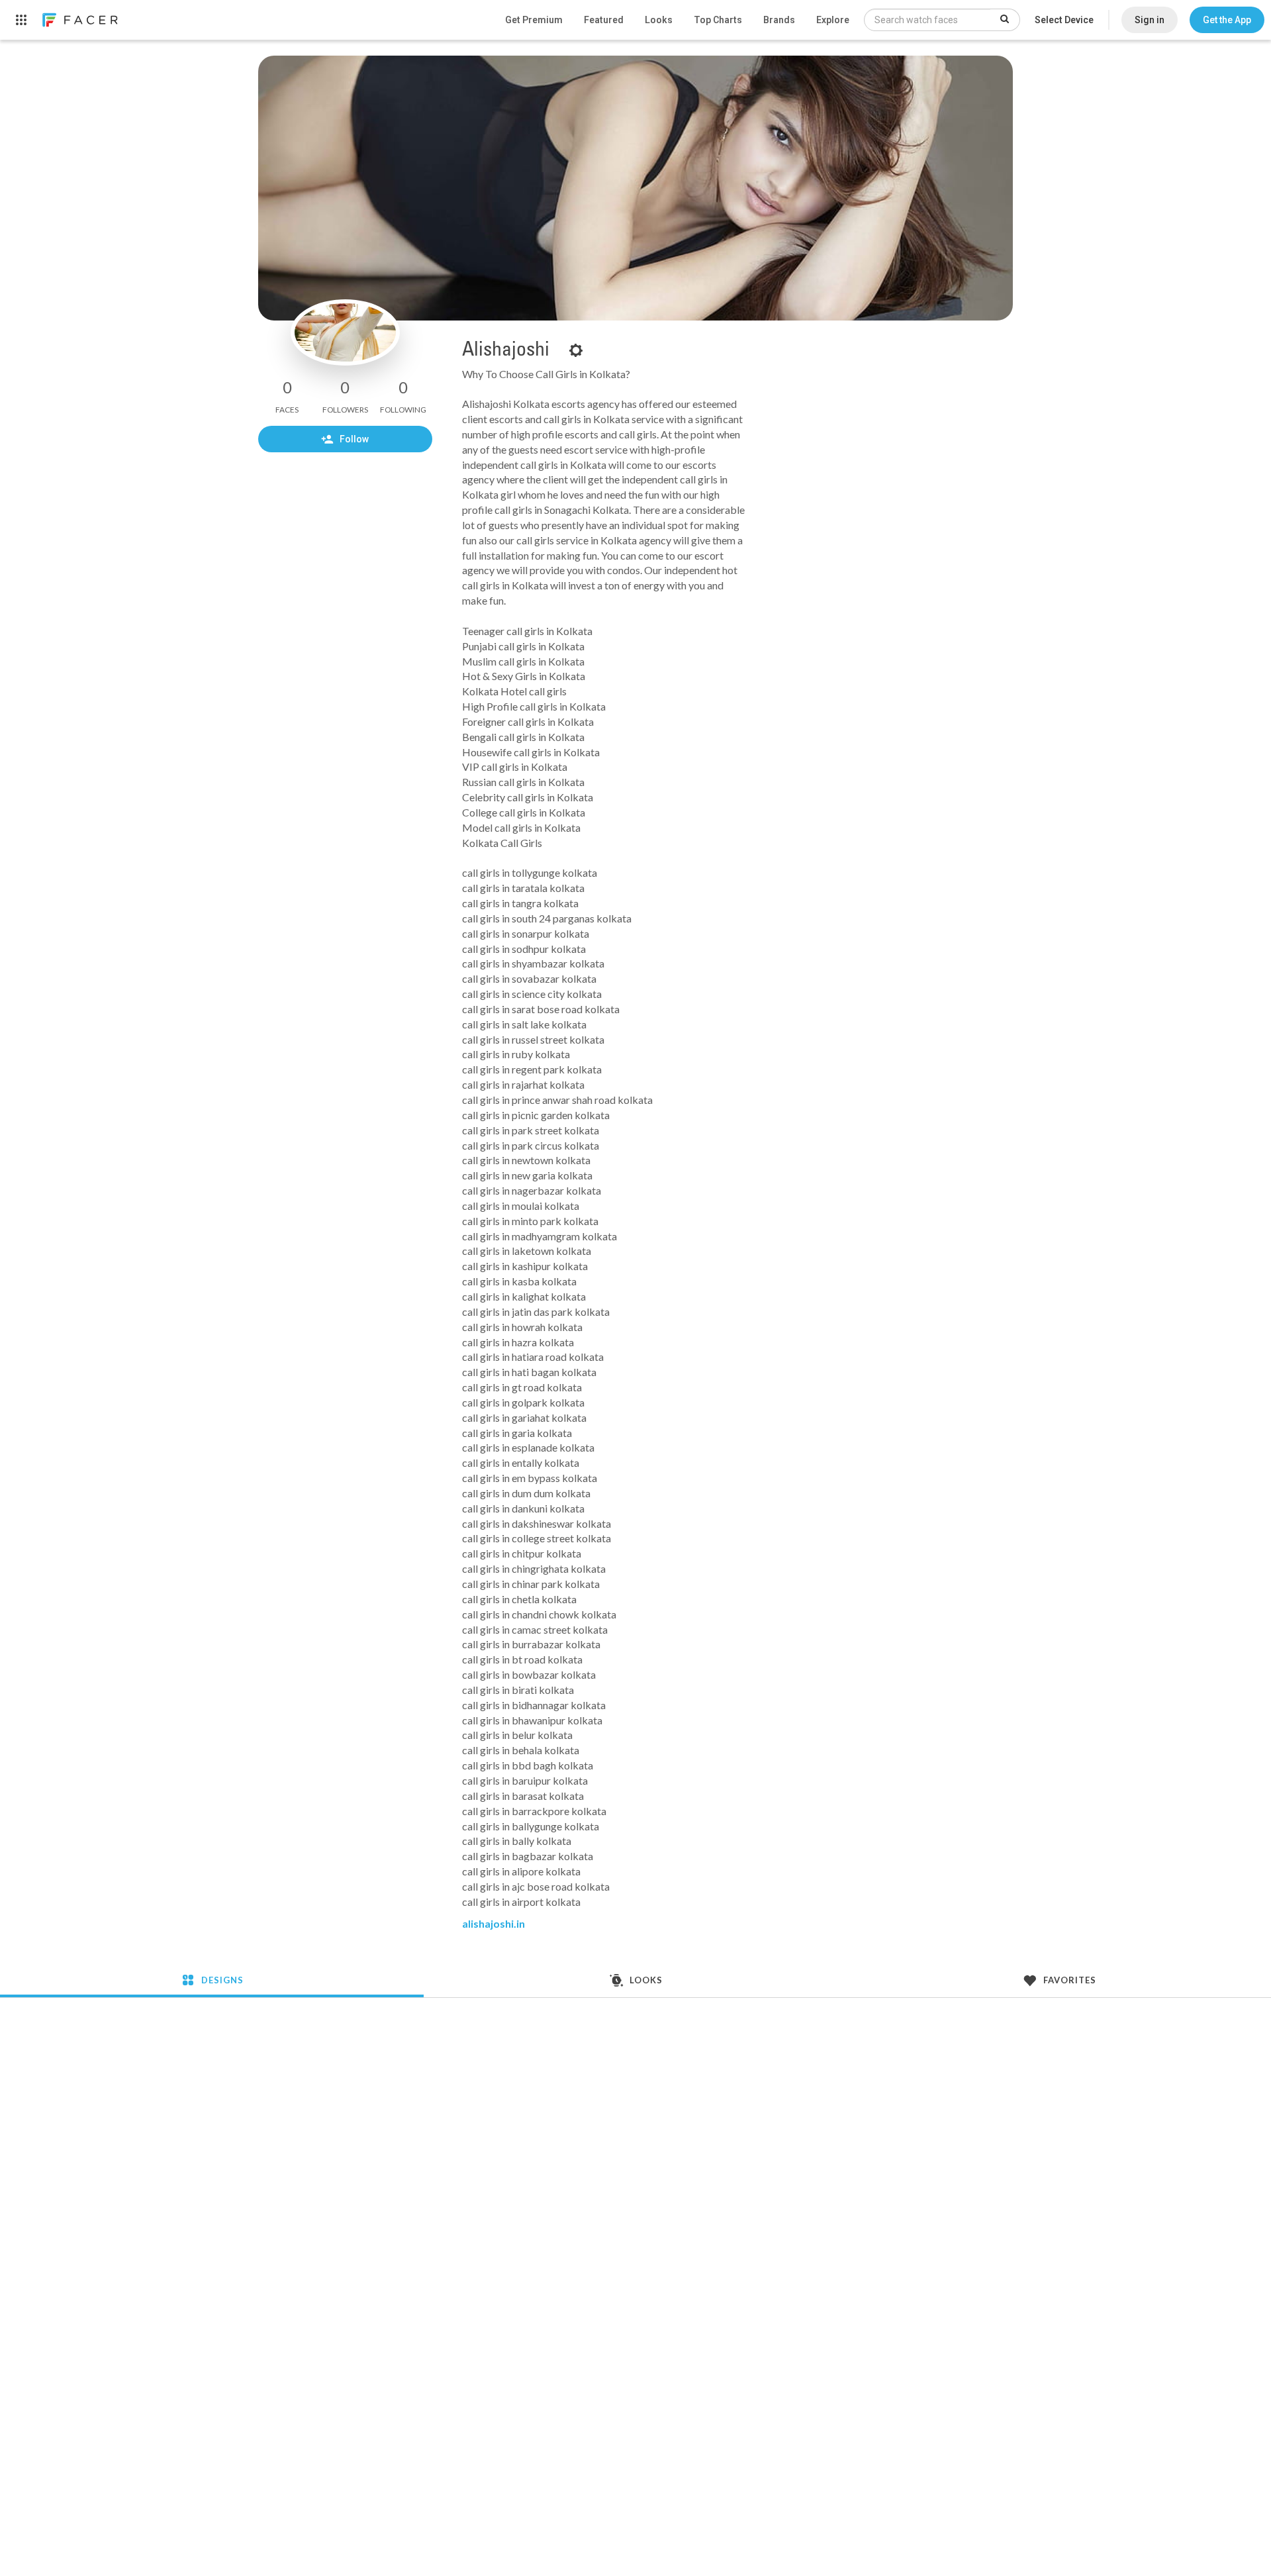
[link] (79, 20)
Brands (779, 20)
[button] (1227, 20)
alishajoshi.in (494, 1923)
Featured (604, 20)
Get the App (1227, 20)
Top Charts (718, 20)
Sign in (1150, 20)
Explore (833, 20)
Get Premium (534, 20)
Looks (659, 20)
